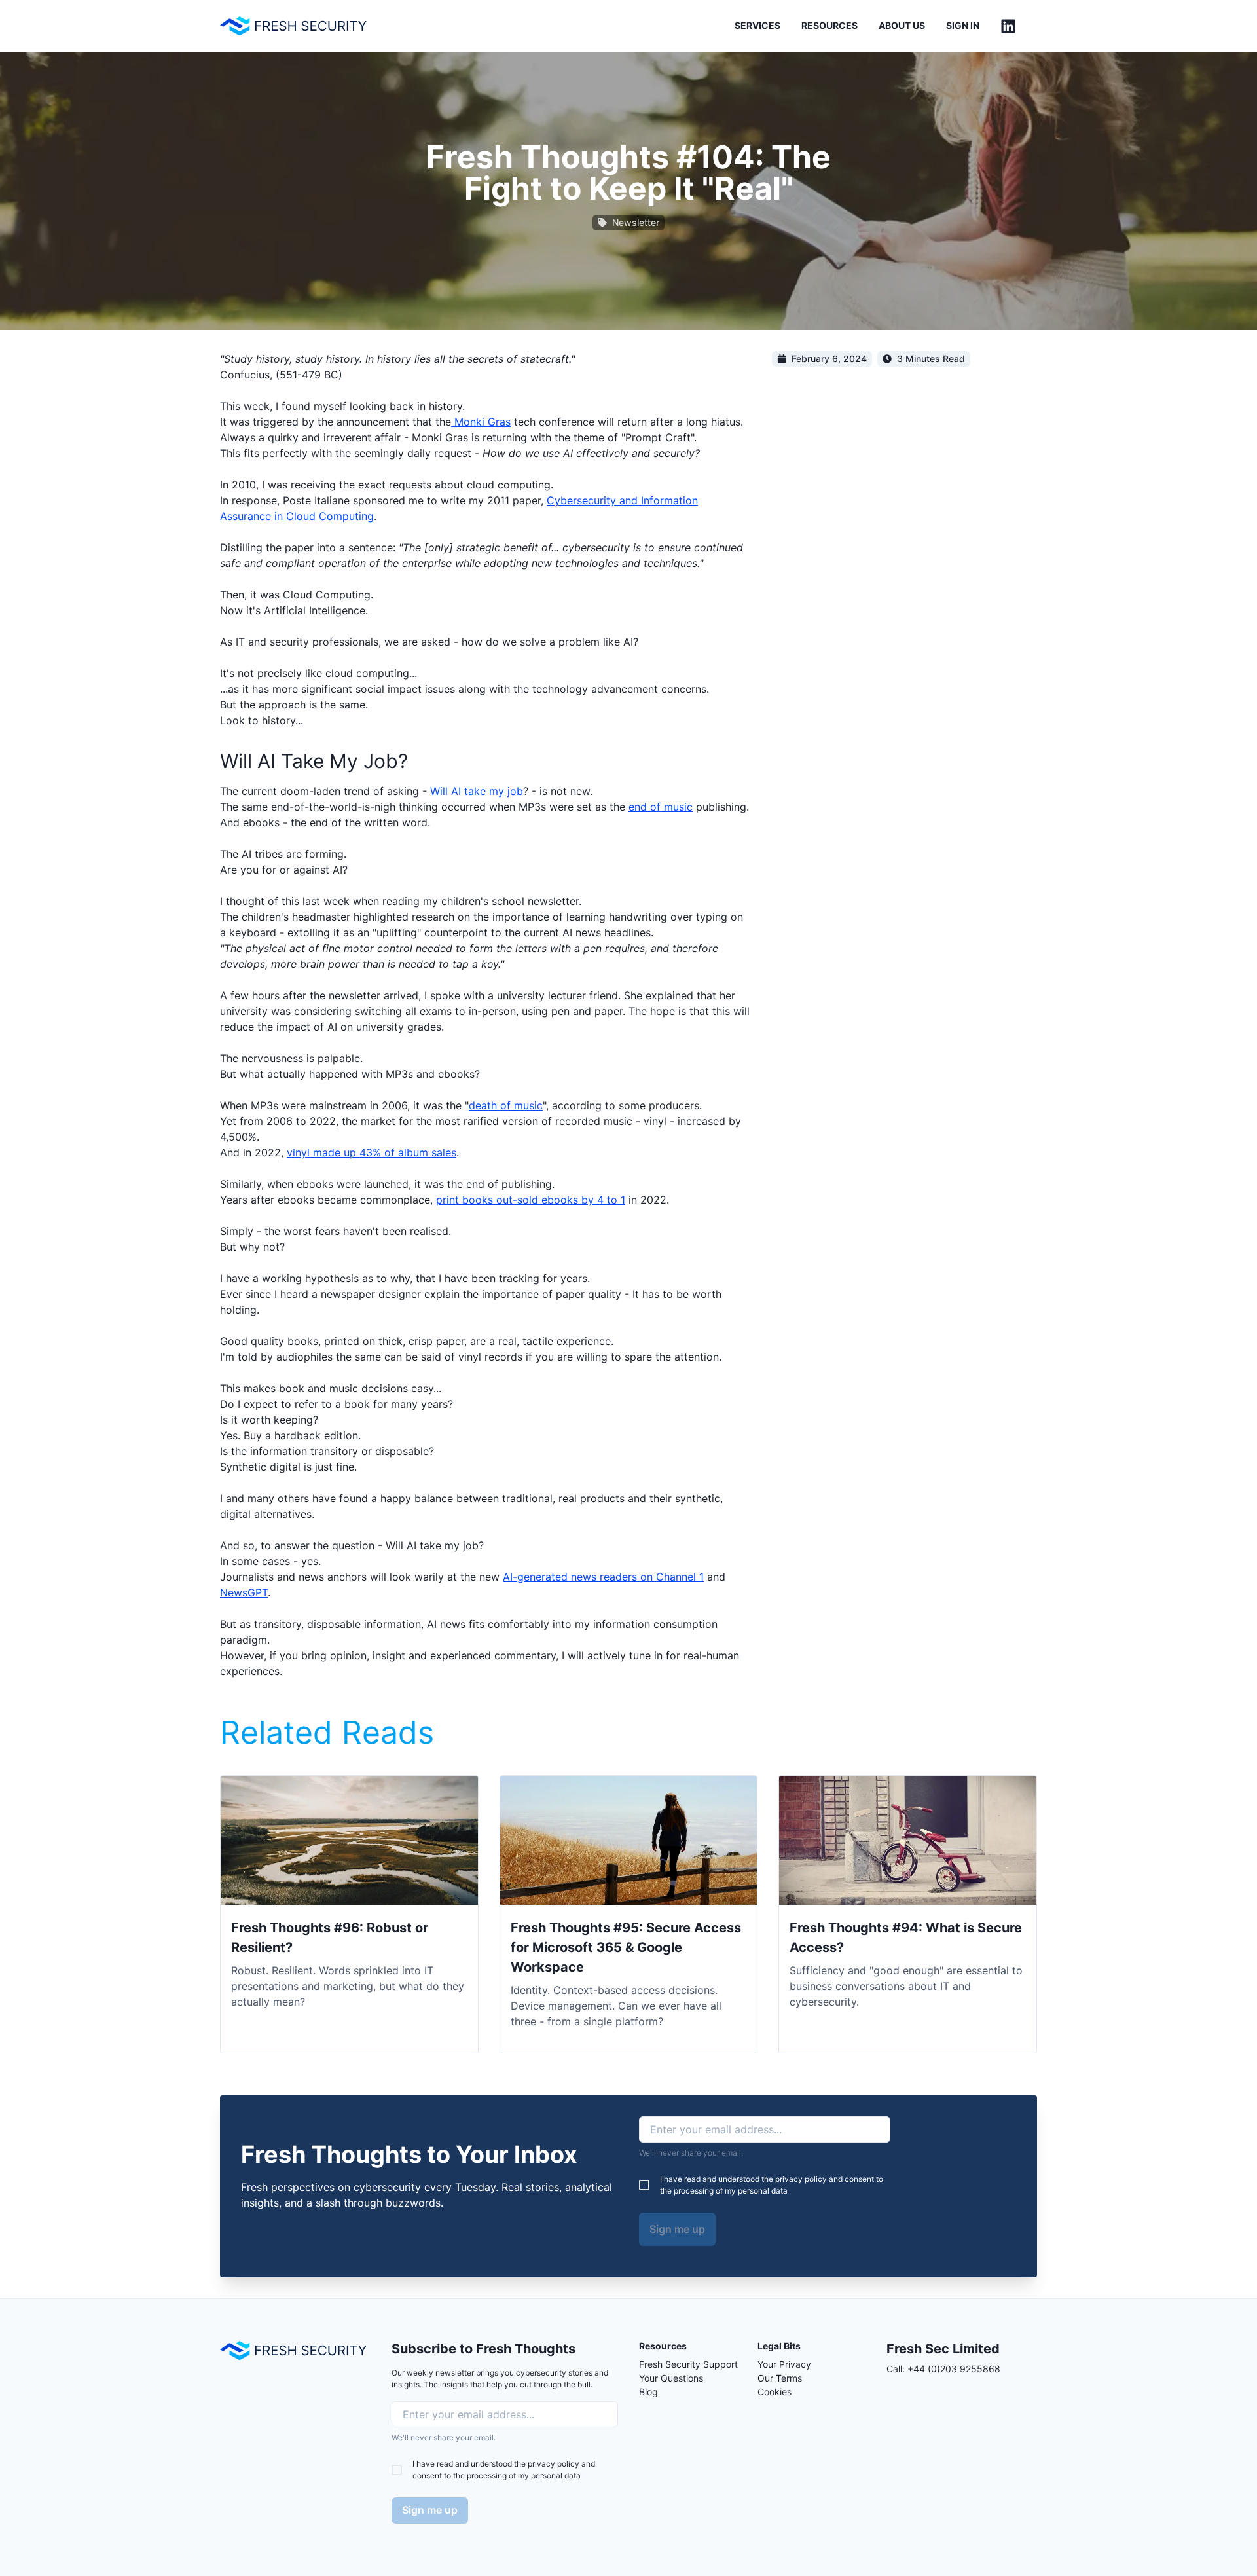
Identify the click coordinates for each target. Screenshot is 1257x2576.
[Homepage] (293, 2350)
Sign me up (677, 2229)
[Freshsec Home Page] (293, 26)
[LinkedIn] (1008, 26)
